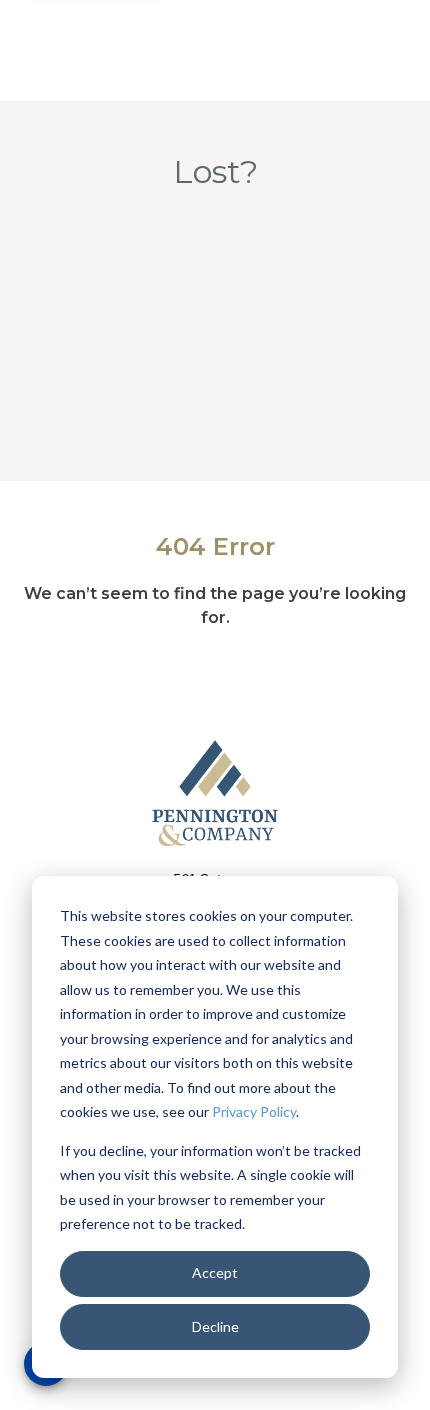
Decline (215, 1326)
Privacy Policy (254, 1111)
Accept (215, 1272)
